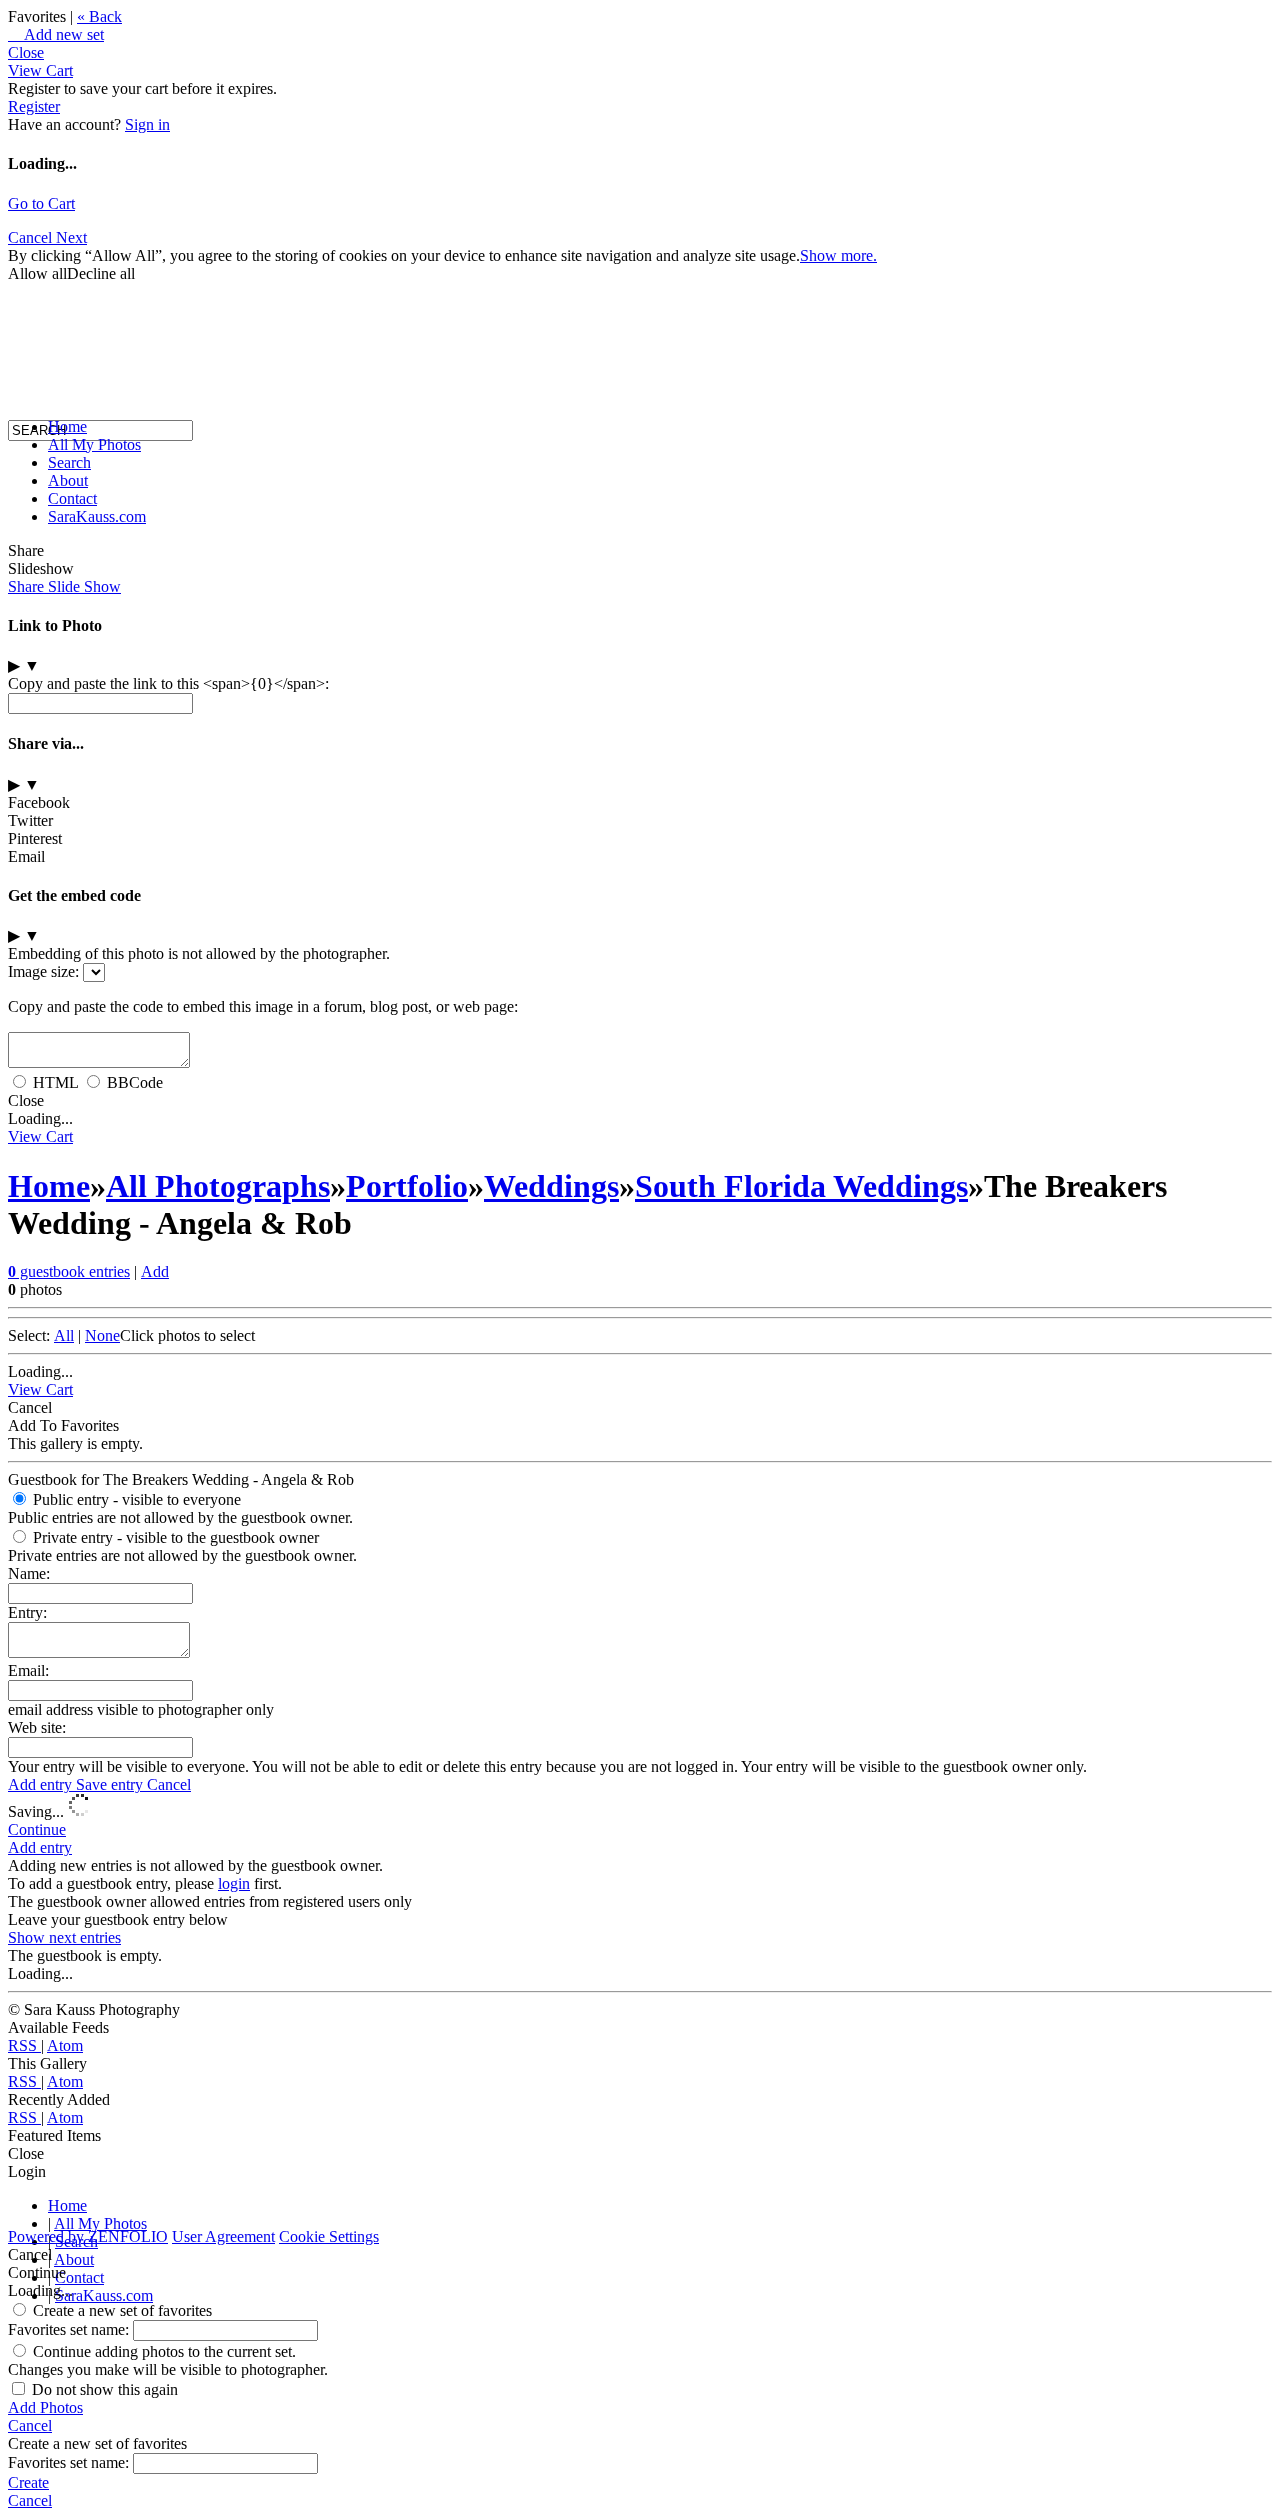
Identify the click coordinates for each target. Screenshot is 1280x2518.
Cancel (169, 1784)
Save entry (111, 1784)
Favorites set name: (70, 2329)
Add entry (42, 1784)
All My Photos (94, 444)
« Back (99, 16)
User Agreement (223, 2236)
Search (69, 462)
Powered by (88, 2236)
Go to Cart (41, 203)
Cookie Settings (329, 2236)
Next (71, 237)
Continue (37, 1829)
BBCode (135, 1082)
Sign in (147, 124)
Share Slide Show (64, 586)
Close (26, 52)
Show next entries (64, 1937)
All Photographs (218, 1186)
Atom (65, 2045)
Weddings (551, 1186)
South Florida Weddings (801, 1186)
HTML (55, 1082)
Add (155, 1271)
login (234, 1883)
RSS (24, 2045)
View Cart (40, 70)
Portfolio (407, 1186)
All (64, 1335)
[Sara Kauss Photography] (28, 247)
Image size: (43, 971)
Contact (72, 498)
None (102, 1335)
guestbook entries (69, 1271)
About (68, 480)
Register (34, 106)
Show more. (838, 255)
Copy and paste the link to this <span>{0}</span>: (168, 683)
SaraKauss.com (97, 516)
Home (67, 426)
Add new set (56, 34)
